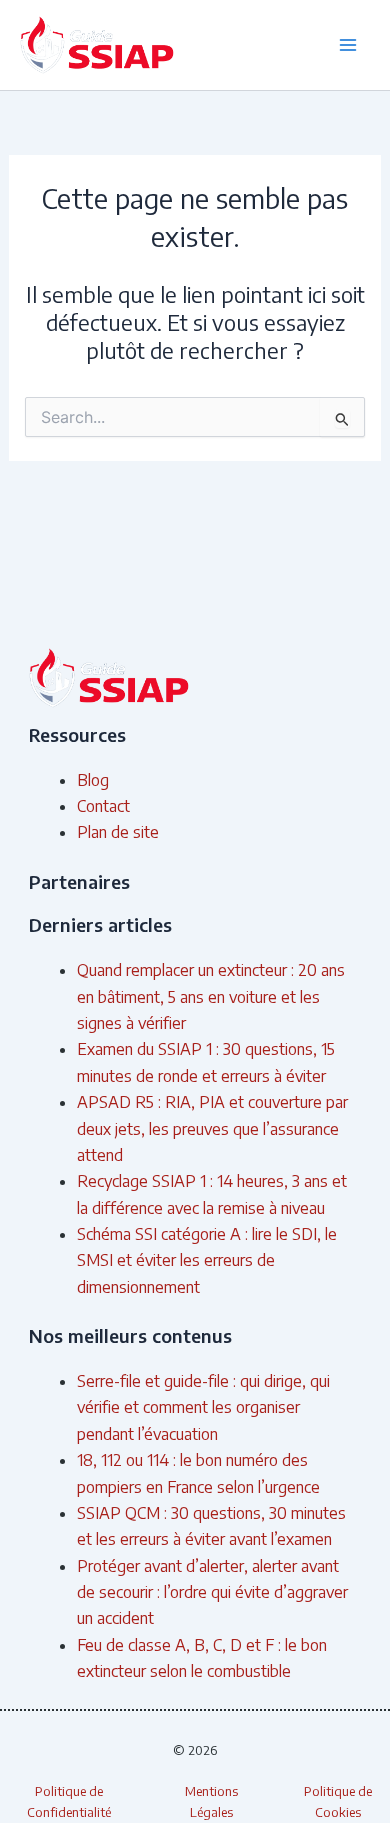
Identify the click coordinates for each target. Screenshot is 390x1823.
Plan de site (118, 832)
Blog (93, 780)
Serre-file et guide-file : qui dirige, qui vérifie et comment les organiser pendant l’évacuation (203, 1407)
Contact (103, 806)
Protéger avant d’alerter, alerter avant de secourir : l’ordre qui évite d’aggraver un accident (212, 1592)
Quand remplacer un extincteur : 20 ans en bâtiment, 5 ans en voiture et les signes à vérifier (211, 996)
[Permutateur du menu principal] (348, 45)
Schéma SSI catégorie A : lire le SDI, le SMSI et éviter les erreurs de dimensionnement (207, 1260)
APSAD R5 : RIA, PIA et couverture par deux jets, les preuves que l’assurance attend (212, 1128)
